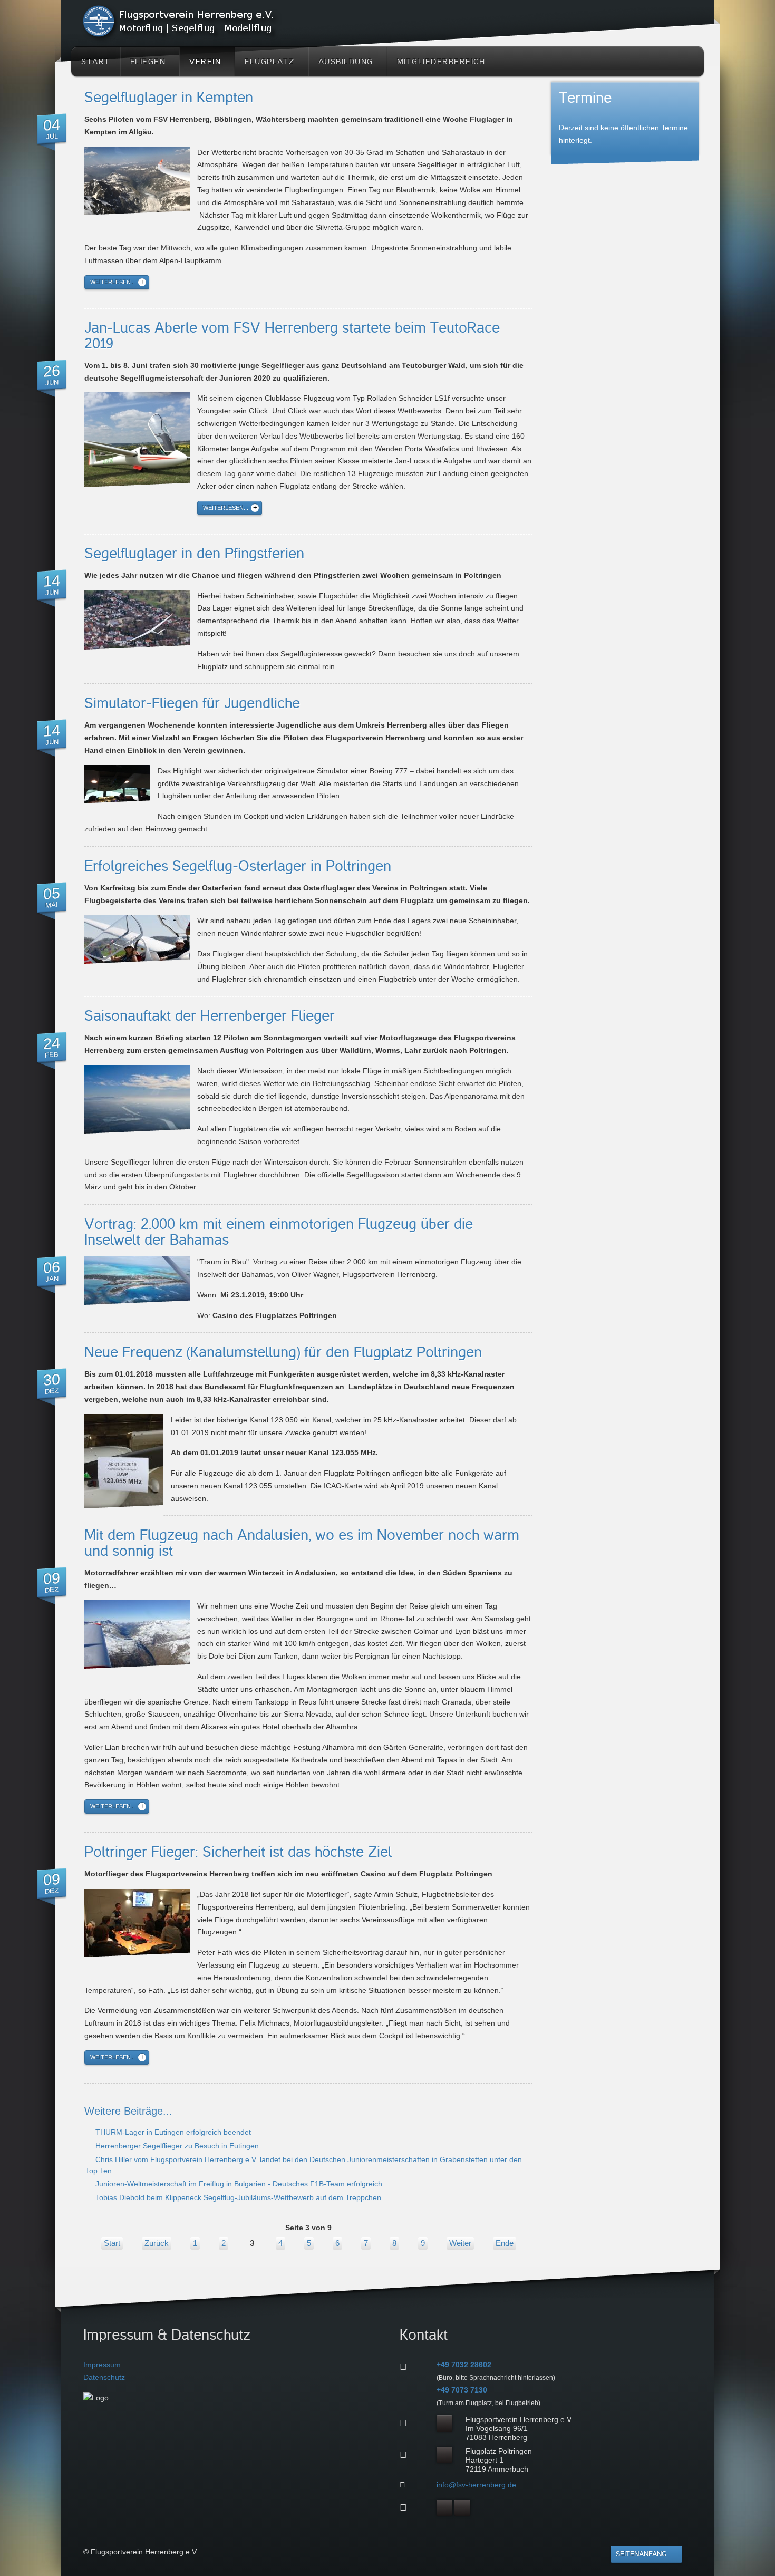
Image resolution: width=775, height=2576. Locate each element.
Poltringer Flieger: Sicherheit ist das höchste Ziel (238, 1852)
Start (112, 2243)
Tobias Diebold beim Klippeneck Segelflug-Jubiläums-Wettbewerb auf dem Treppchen (237, 2197)
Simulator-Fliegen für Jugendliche (192, 703)
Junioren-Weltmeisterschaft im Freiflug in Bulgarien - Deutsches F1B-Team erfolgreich (238, 2184)
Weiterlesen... (113, 282)
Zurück (157, 2243)
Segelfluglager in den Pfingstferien (194, 554)
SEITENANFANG (641, 2554)
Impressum (102, 2365)
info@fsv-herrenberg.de (476, 2485)
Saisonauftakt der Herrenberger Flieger (210, 1016)
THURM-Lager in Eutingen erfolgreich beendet (172, 2132)
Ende (505, 2243)
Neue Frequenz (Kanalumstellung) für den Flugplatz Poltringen (283, 1352)
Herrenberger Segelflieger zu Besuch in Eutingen (176, 2146)
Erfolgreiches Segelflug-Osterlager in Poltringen (238, 866)
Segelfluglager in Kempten (169, 98)
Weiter (460, 2243)
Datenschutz (104, 2377)
